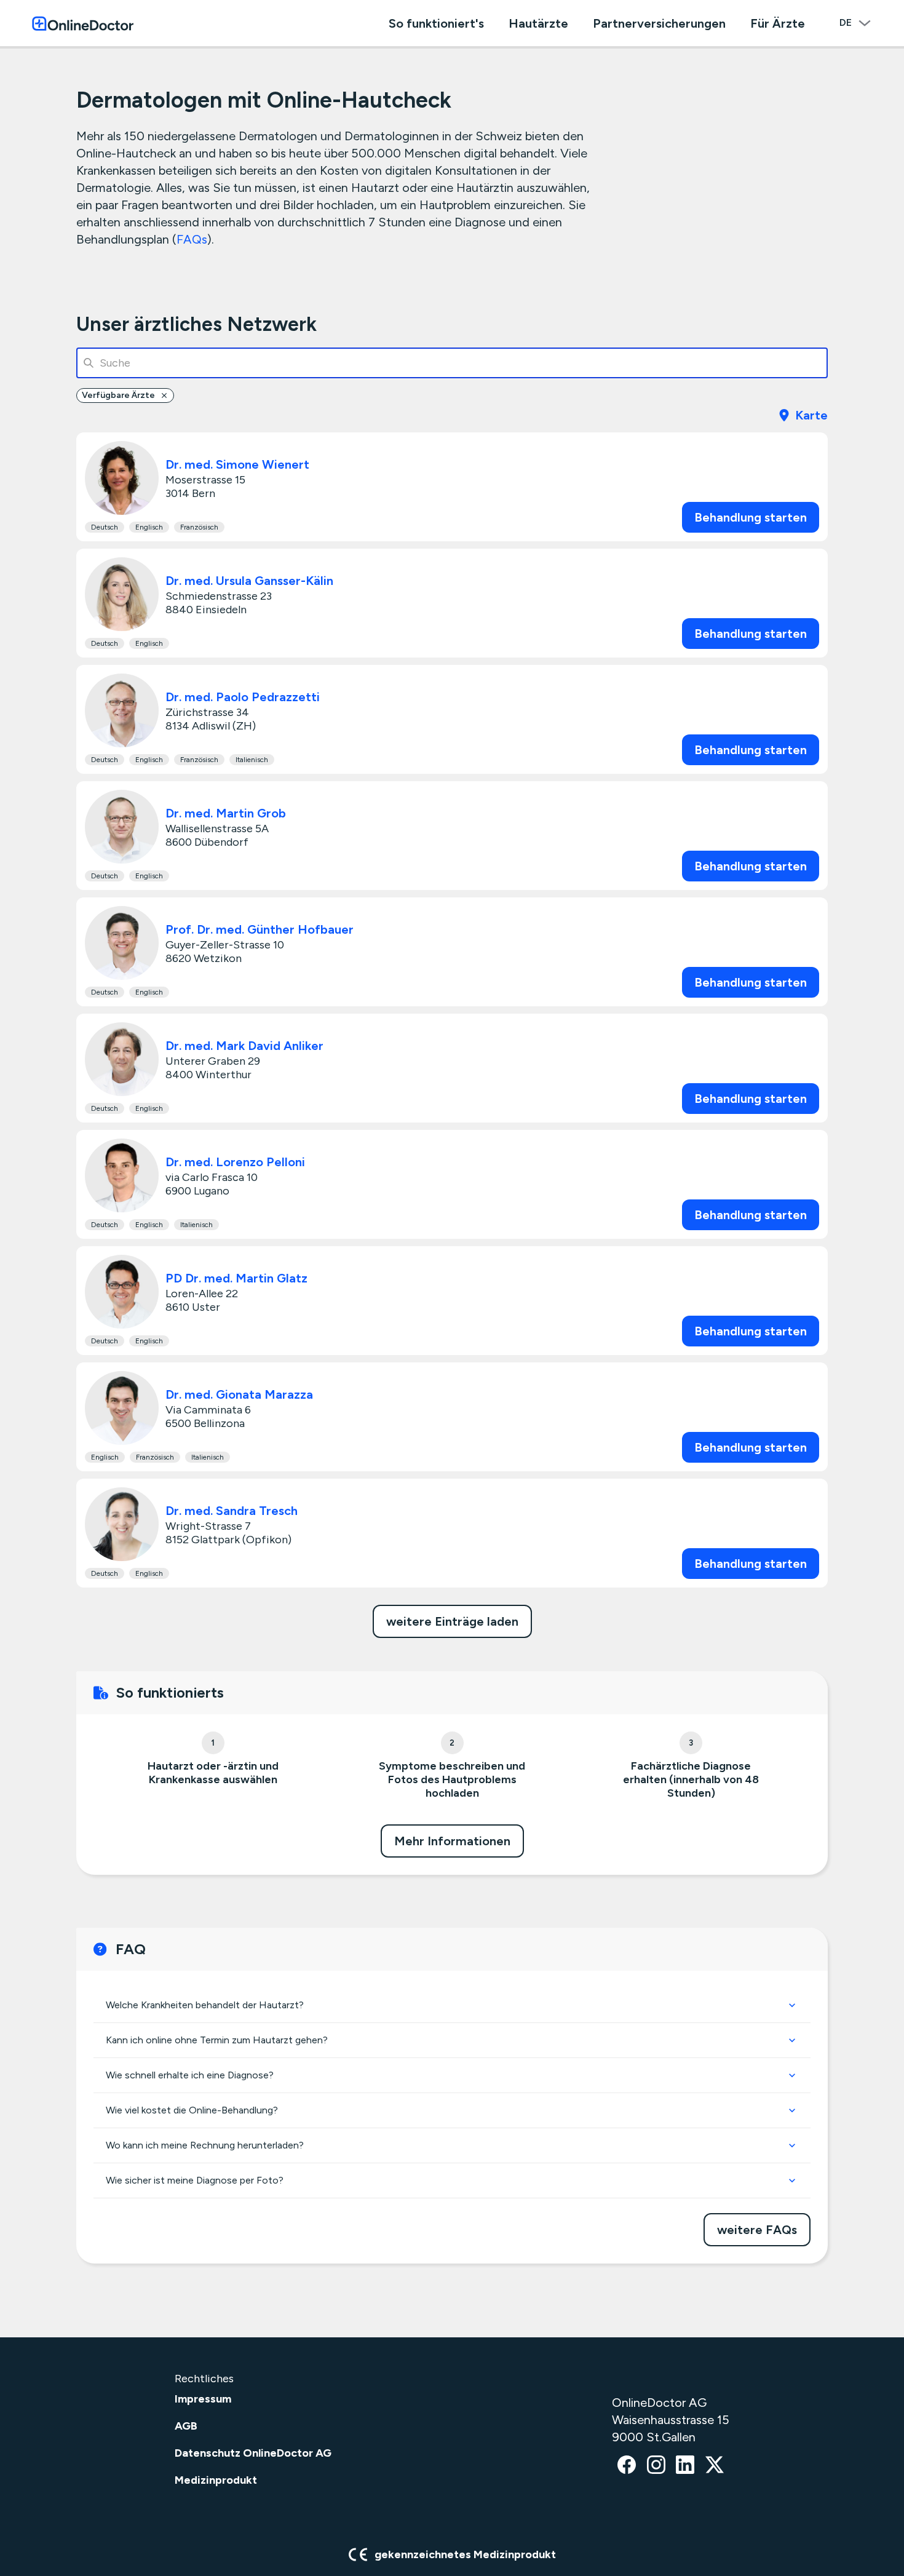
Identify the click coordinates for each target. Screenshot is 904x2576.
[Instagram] (656, 2466)
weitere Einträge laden (452, 1621)
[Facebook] (627, 2466)
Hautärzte (538, 23)
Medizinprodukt (216, 2480)
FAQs (192, 239)
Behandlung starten (751, 517)
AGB (186, 2426)
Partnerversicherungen (659, 23)
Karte (811, 415)
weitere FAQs (757, 2230)
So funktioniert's (436, 23)
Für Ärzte (778, 23)
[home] (83, 23)
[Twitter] (715, 2466)
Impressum (203, 2399)
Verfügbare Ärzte (118, 395)
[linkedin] (685, 2466)
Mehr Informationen (452, 1841)
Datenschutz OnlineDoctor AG (253, 2453)
